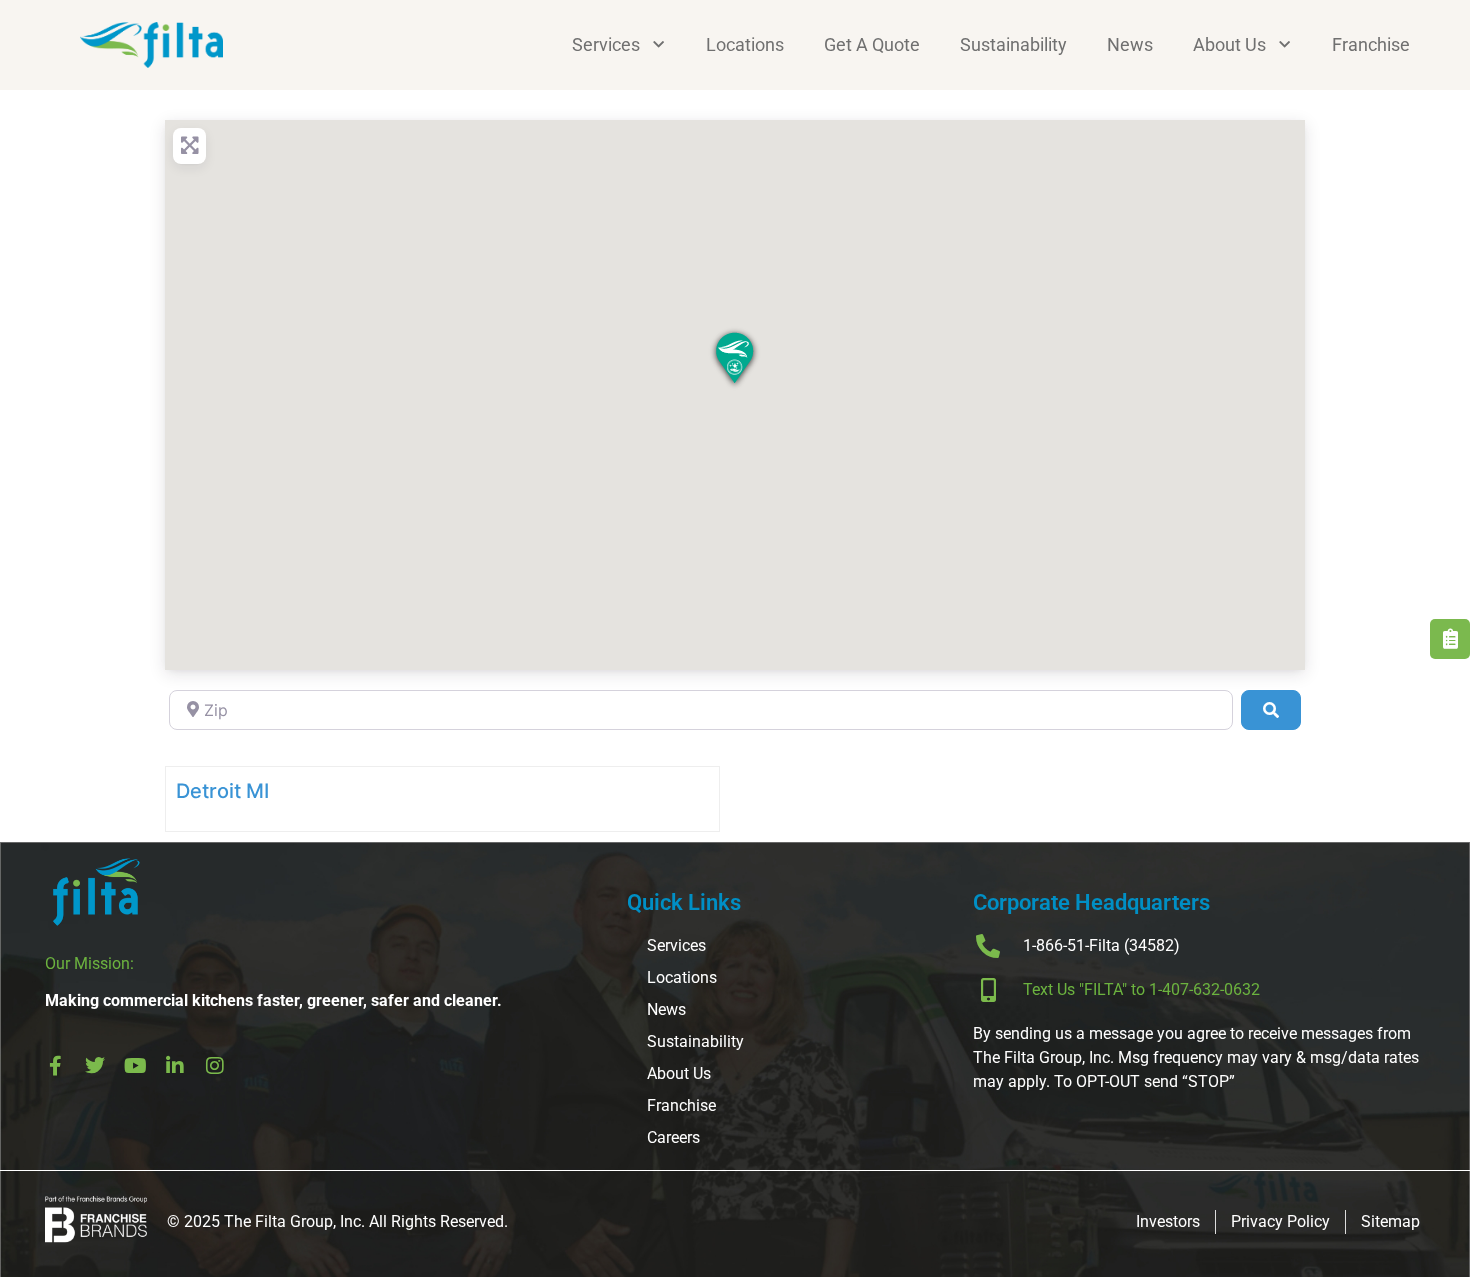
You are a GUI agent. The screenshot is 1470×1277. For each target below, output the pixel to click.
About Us (1229, 44)
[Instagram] (215, 1066)
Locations (745, 44)
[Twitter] (95, 1066)
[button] (735, 360)
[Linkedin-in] (175, 1066)
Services (606, 44)
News (1130, 44)
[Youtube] (135, 1066)
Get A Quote (872, 44)
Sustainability (1013, 44)
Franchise (1371, 44)
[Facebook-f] (55, 1066)
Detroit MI (222, 791)
